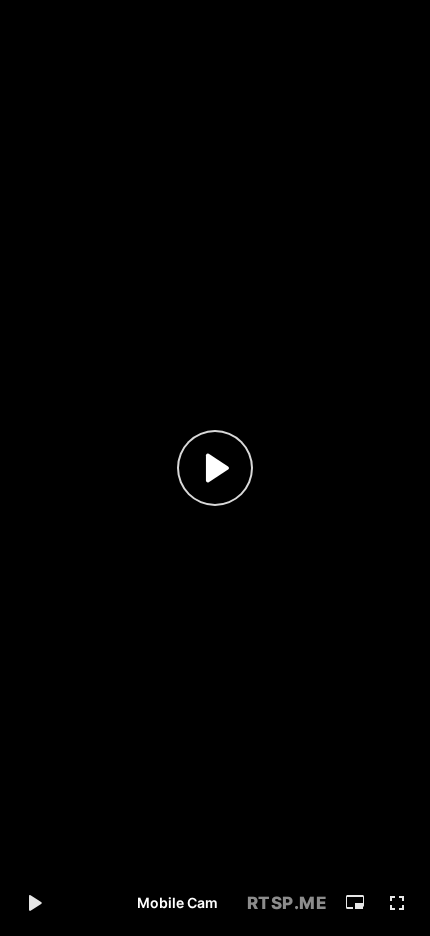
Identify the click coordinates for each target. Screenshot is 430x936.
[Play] (215, 468)
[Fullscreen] (397, 903)
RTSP (287, 903)
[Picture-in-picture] (355, 903)
